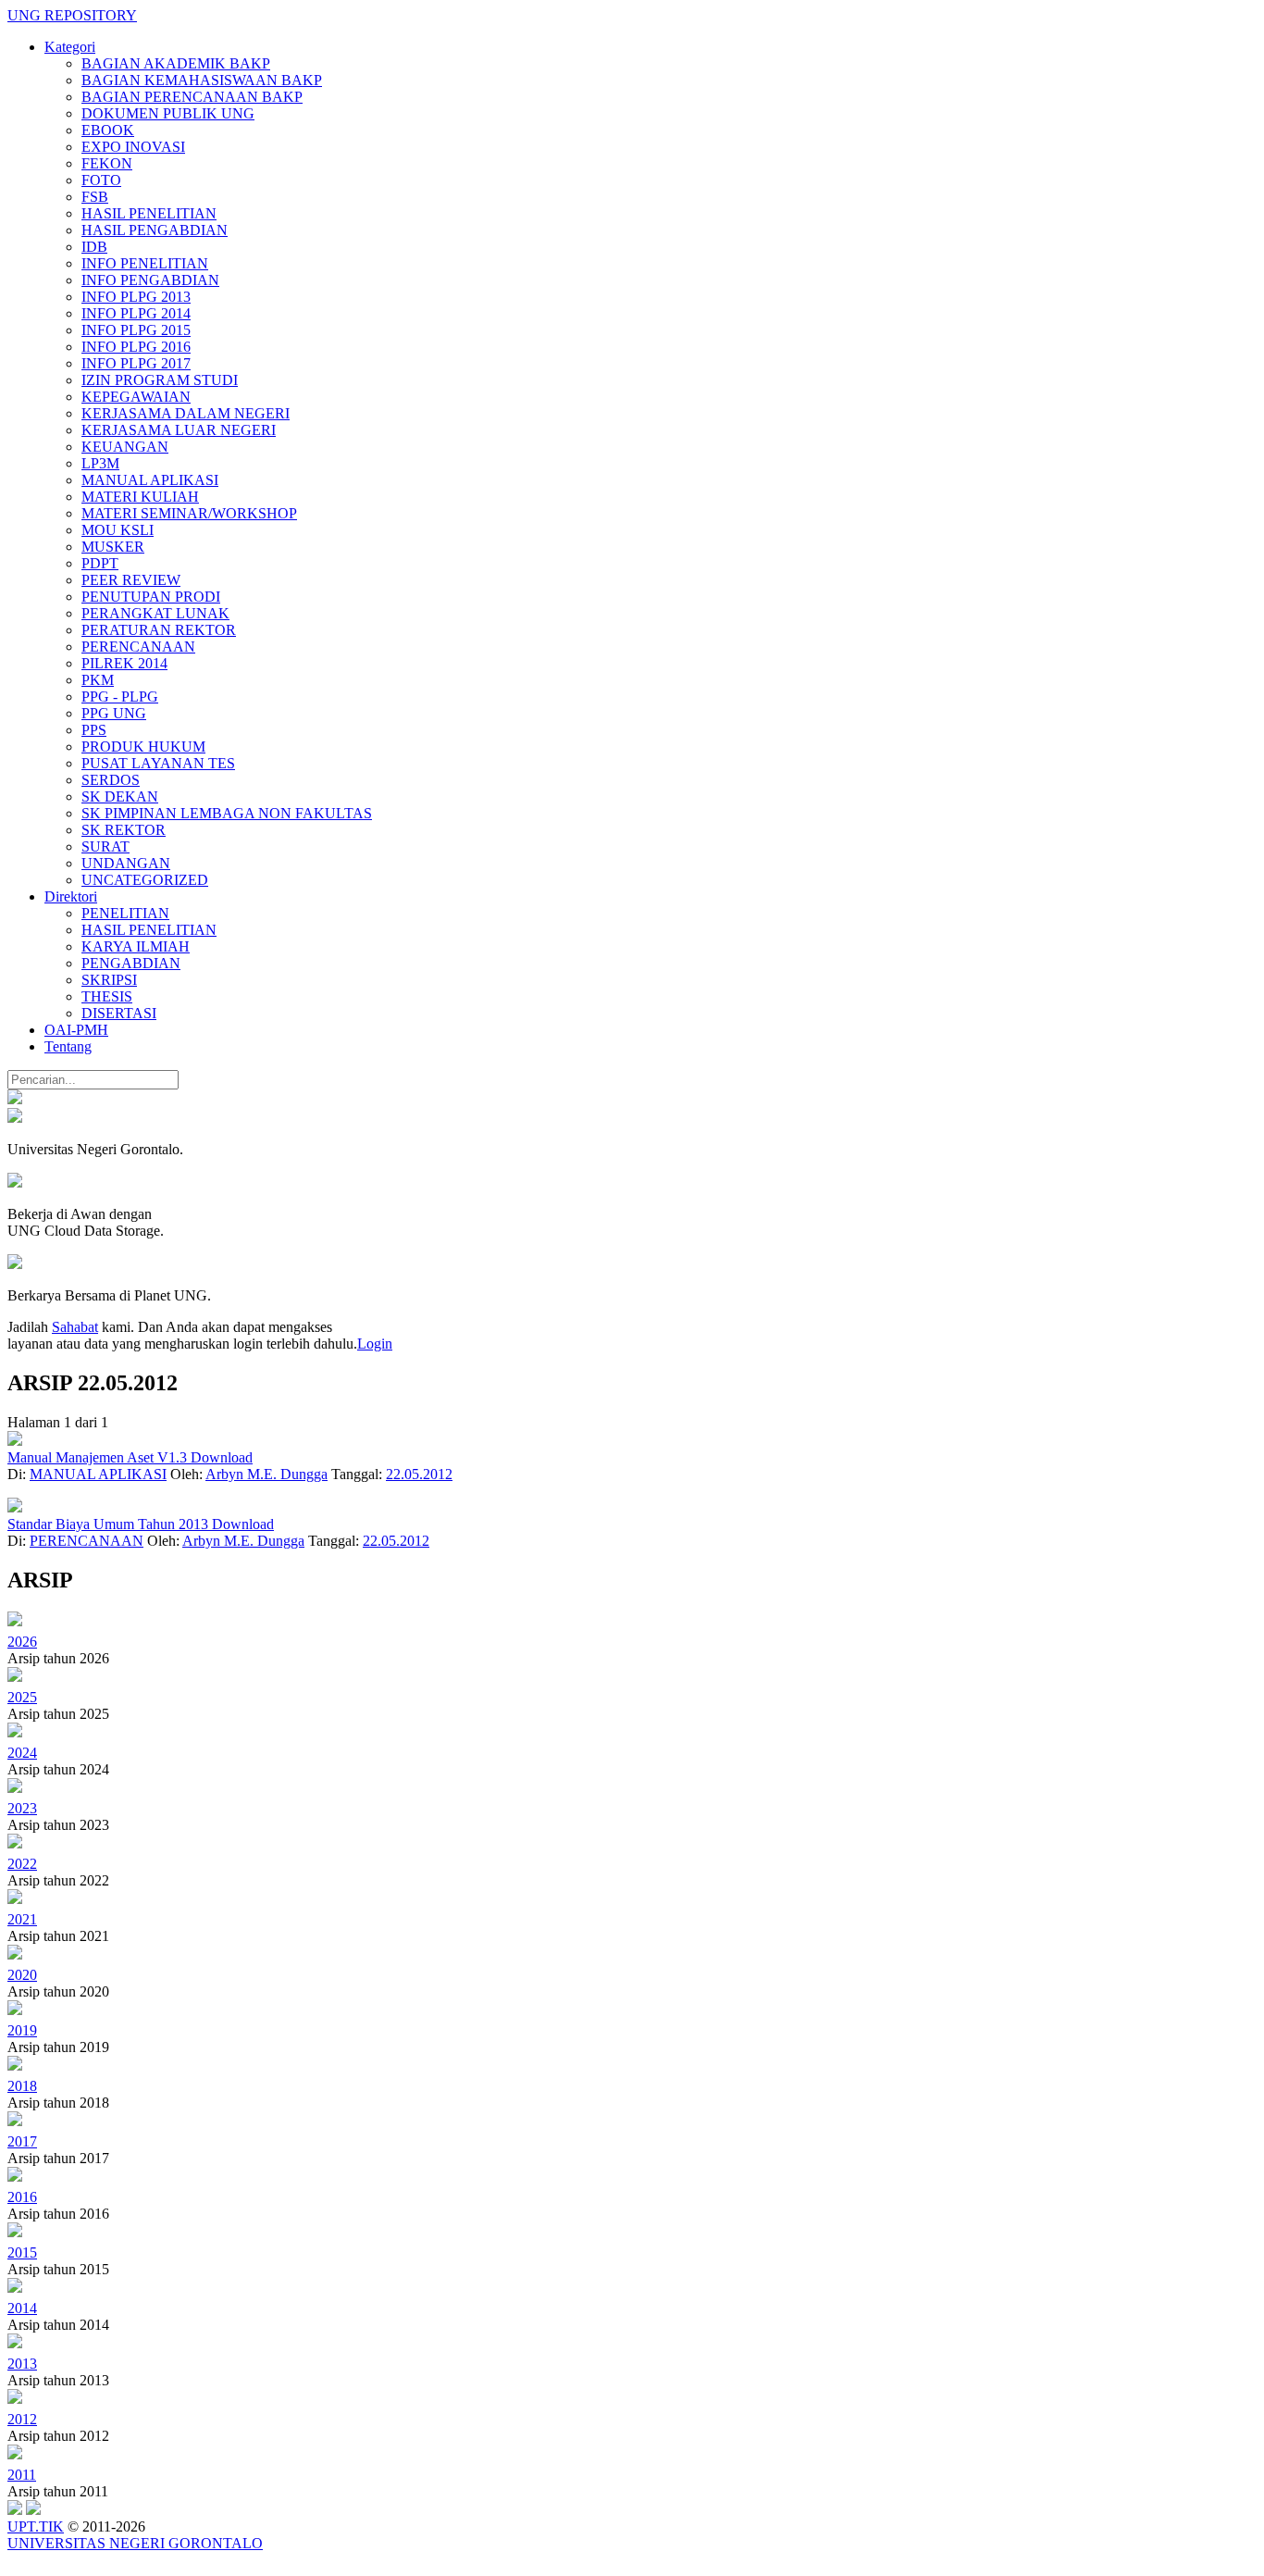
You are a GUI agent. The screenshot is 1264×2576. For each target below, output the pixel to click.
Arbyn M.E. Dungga (266, 1474)
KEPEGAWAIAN (136, 397)
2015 (22, 2252)
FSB (95, 197)
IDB (94, 247)
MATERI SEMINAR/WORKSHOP (189, 513)
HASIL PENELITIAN (149, 213)
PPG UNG (114, 713)
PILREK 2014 (124, 663)
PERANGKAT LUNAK (155, 613)
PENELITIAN (125, 913)
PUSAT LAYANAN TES (158, 763)
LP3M (100, 463)
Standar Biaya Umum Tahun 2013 (110, 1524)
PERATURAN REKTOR (159, 630)
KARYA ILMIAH (136, 946)
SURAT (105, 846)
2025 (22, 1697)
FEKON (107, 163)
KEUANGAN (125, 447)
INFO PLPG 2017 (136, 363)
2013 (22, 2364)
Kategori (70, 47)
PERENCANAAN (138, 647)
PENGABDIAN (131, 963)
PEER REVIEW (131, 580)
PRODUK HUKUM (143, 747)
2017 (22, 2141)
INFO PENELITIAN (145, 263)
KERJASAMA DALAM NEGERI (186, 413)
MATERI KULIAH (140, 497)
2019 (22, 2030)
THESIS (107, 996)
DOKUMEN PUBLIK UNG (168, 113)
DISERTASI (119, 1013)
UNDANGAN (126, 863)
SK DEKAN (120, 796)
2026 (22, 1642)
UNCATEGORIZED (145, 880)
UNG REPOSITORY (72, 15)
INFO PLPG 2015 (136, 330)
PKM (98, 680)
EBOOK (108, 130)
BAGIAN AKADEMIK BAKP (176, 63)
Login (375, 1344)
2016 (22, 2197)
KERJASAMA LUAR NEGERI (179, 430)
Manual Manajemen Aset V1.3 (99, 1457)
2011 (22, 2475)
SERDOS (111, 780)
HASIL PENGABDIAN (155, 230)
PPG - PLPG (120, 697)
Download (222, 1457)
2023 (22, 1808)
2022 (22, 1864)
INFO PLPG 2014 (136, 313)
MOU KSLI (118, 530)
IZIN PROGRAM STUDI (160, 380)
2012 (22, 2419)
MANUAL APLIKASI (150, 480)
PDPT (100, 563)
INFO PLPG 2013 (136, 297)
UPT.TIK (36, 2526)
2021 (22, 1919)
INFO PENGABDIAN (150, 280)
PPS (94, 730)
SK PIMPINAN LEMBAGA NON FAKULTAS (227, 813)
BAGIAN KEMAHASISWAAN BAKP (202, 80)
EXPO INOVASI (133, 147)
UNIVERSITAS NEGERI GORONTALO (135, 2543)
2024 (22, 1753)
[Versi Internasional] (15, 1099)
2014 (22, 2308)
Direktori (71, 896)
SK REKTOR (124, 830)
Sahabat (75, 1327)
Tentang (68, 1046)
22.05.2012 (419, 1474)
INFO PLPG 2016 (136, 347)
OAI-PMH (76, 1030)
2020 (22, 1975)
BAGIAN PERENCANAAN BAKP (192, 97)
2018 (22, 2086)
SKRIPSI (109, 980)
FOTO (101, 180)
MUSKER (113, 547)
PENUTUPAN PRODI (151, 597)
